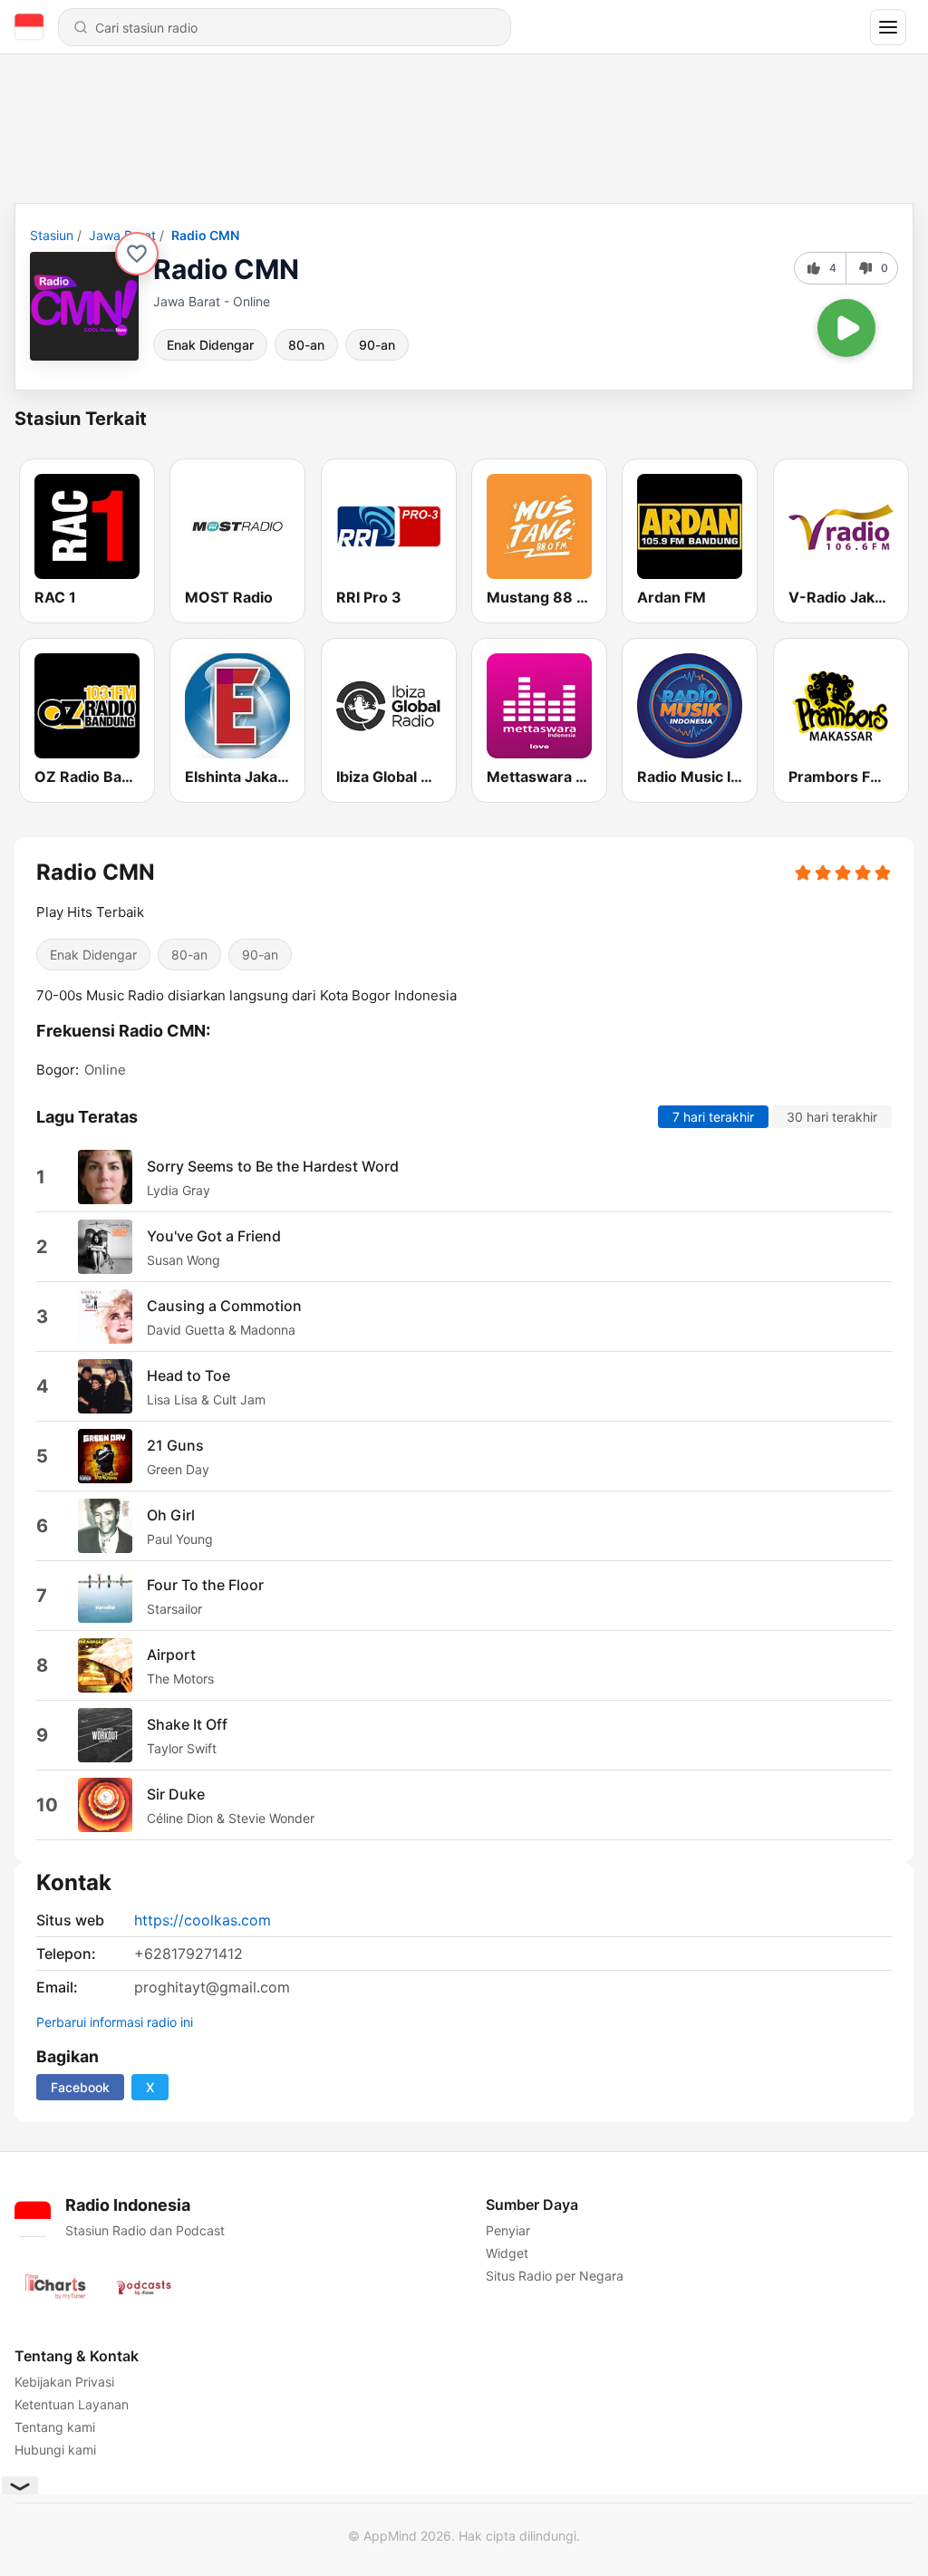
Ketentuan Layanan (72, 2404)
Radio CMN (205, 235)
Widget (507, 2253)
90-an (377, 345)
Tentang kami (55, 2427)
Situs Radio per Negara (555, 2276)
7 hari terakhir (713, 1117)
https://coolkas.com (203, 1920)
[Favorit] (137, 254)
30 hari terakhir (832, 1117)
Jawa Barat (122, 235)
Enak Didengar (210, 345)
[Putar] (846, 328)
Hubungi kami (55, 2450)
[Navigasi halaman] (888, 27)
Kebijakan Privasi (64, 2382)
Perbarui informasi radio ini (115, 2022)
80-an (306, 345)
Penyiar (508, 2230)
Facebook (80, 2087)
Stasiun (52, 235)
